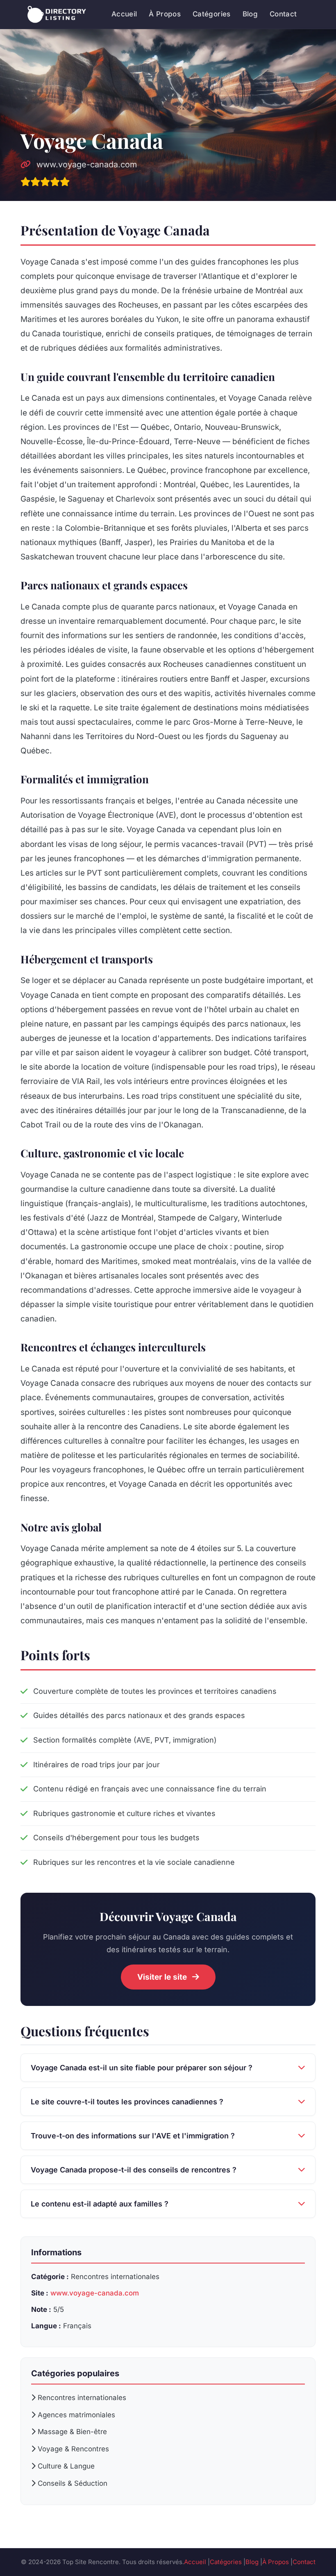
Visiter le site (163, 1977)
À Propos (165, 14)
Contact (283, 14)
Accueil (124, 14)
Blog (250, 14)
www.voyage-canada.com (85, 164)
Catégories (211, 14)
